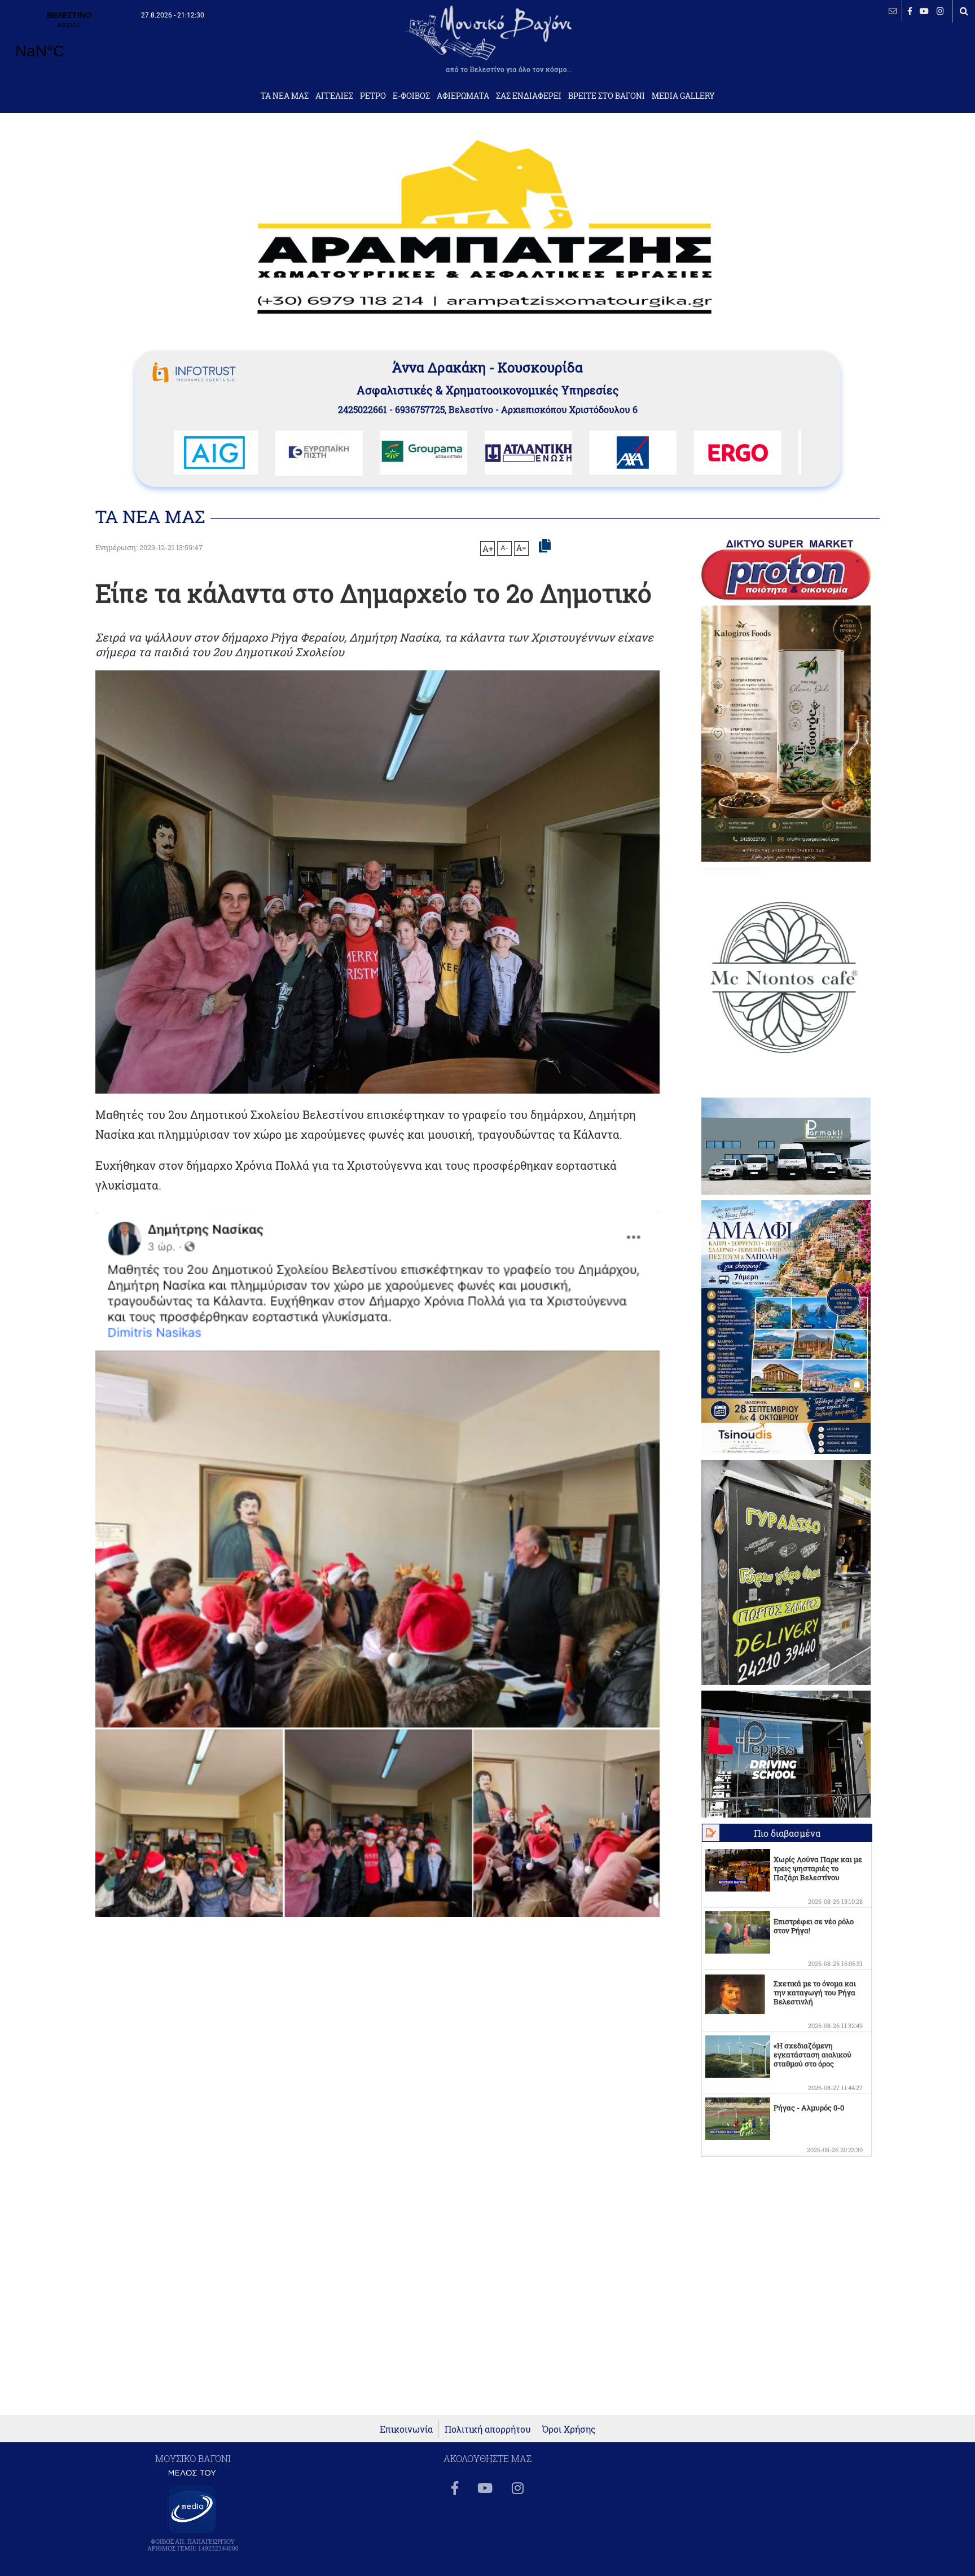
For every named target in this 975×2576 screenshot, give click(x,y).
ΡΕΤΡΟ (373, 96)
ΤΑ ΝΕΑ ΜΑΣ (285, 96)
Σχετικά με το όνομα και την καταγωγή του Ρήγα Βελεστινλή (815, 1993)
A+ (488, 548)
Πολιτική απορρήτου (488, 2429)
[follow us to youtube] (924, 11)
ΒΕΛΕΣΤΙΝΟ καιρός (69, 42)
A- (504, 547)
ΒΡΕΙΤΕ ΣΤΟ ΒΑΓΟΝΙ (607, 96)
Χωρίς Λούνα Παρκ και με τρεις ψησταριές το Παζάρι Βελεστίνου (818, 1868)
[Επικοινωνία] (893, 11)
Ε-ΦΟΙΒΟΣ (411, 96)
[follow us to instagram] (940, 11)
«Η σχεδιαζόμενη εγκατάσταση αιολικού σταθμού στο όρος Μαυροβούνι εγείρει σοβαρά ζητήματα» (813, 2064)
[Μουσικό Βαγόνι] (377, 1565)
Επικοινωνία (406, 2429)
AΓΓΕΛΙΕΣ (334, 96)
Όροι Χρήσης (569, 2429)
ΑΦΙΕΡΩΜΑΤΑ (463, 96)
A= (521, 548)
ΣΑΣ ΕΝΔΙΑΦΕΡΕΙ (529, 96)
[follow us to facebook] (910, 11)
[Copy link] (545, 546)
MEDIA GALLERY (683, 96)
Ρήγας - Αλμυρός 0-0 (809, 2108)
